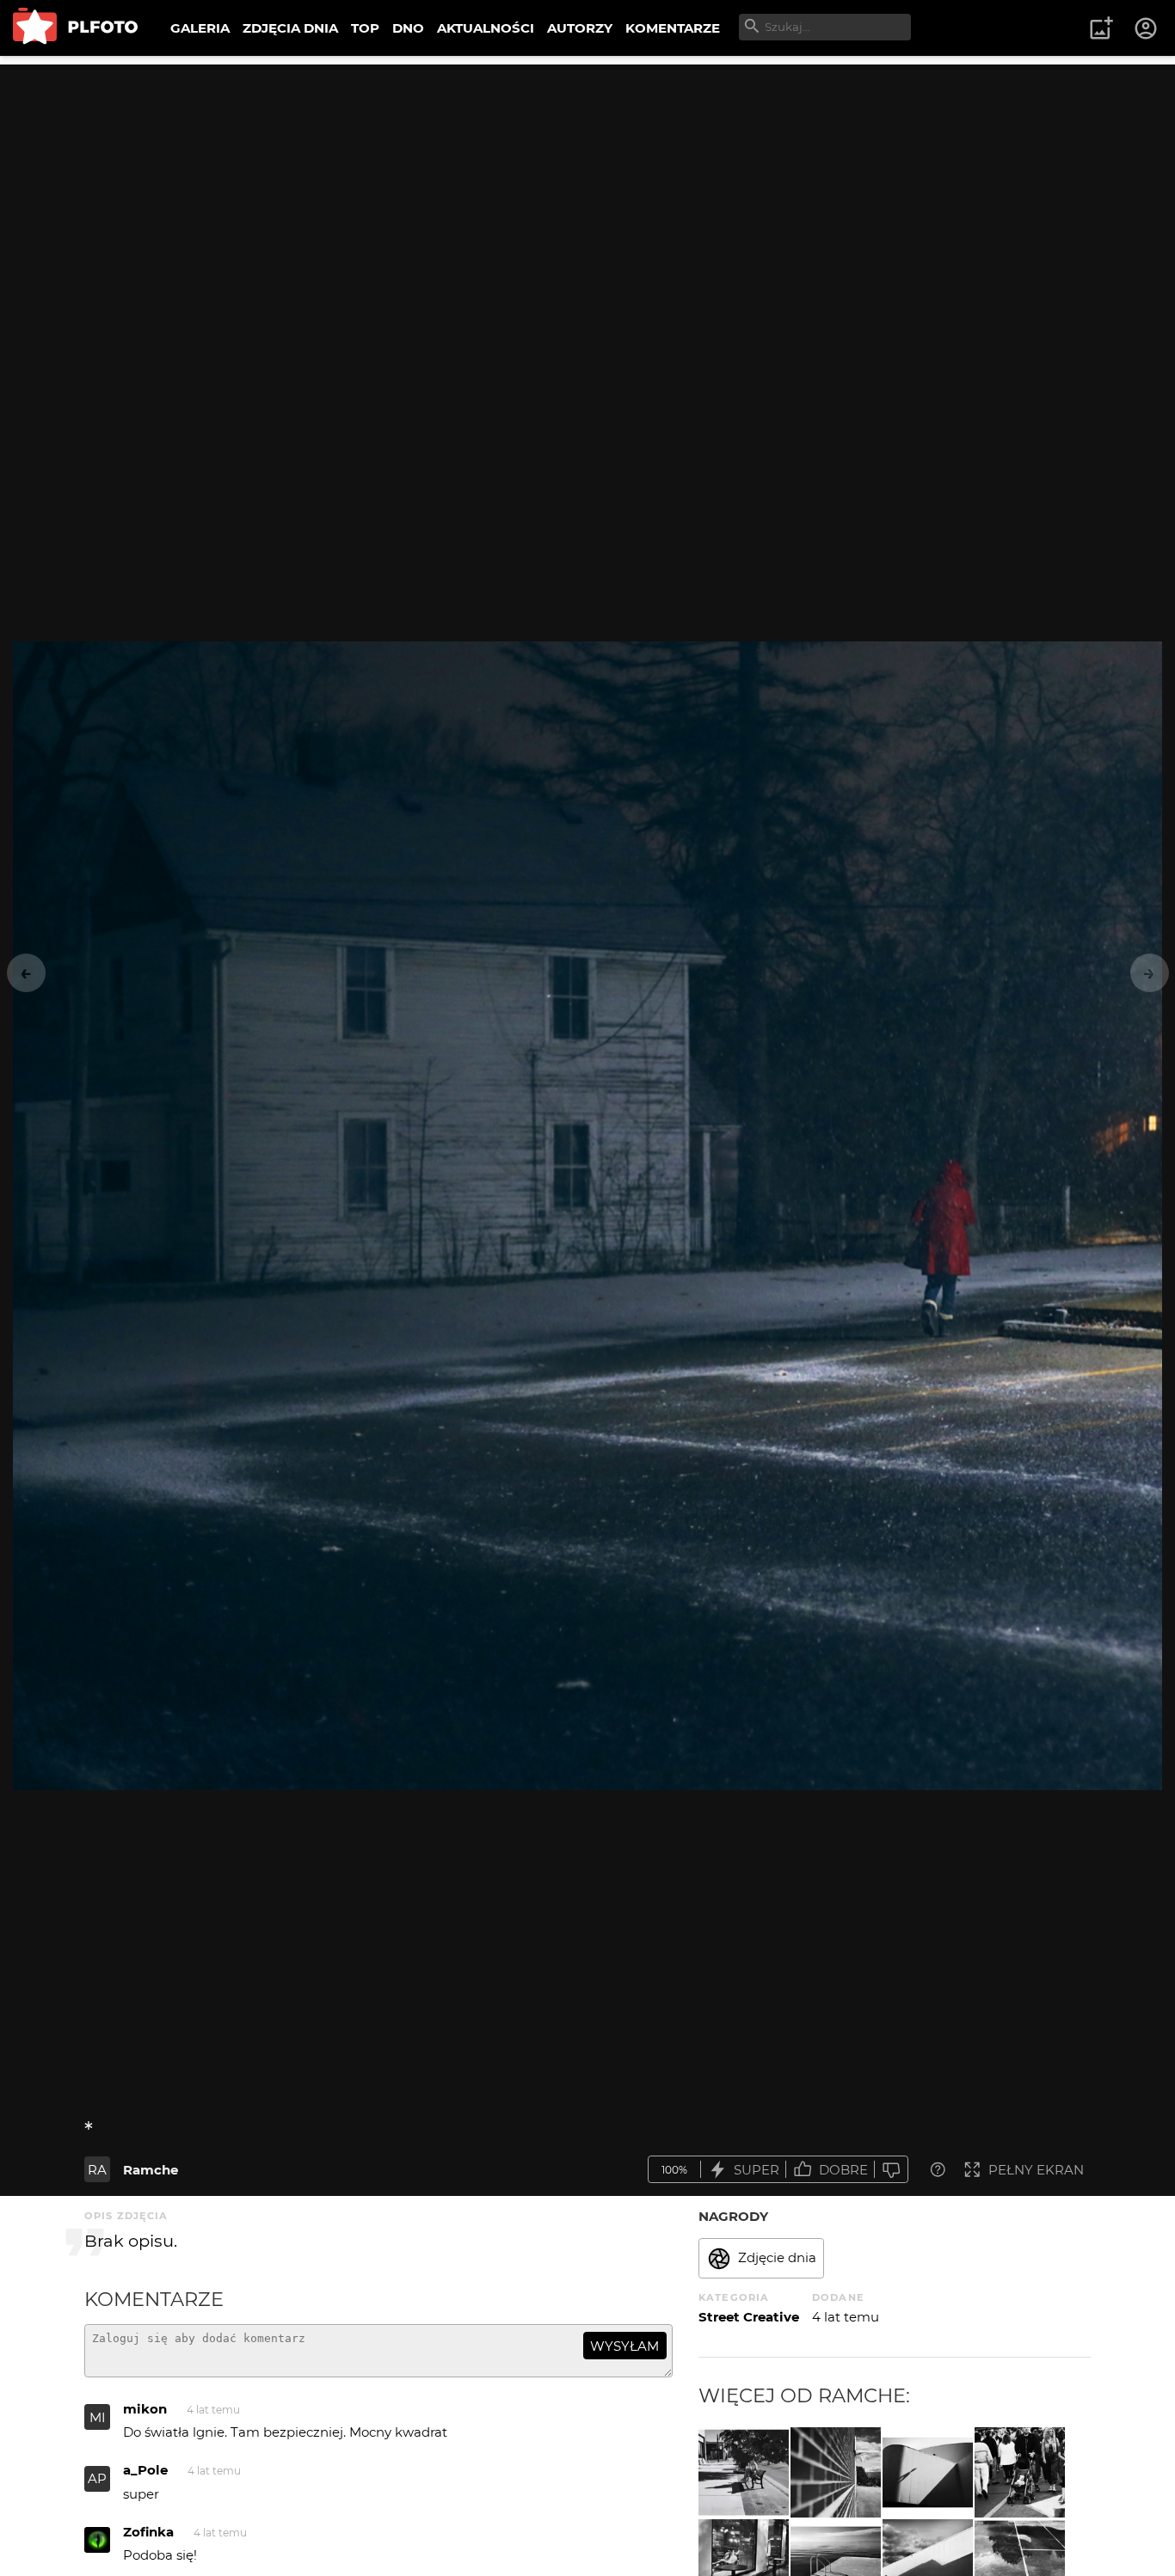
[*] (836, 2472)
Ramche (151, 2170)
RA (97, 2170)
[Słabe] (891, 2170)
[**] (744, 2472)
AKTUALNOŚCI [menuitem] (486, 28)
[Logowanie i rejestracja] (1147, 28)
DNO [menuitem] (408, 28)
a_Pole (145, 2470)
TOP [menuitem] (365, 28)
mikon (145, 2409)
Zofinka (148, 2532)
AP (97, 2478)
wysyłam (624, 2346)
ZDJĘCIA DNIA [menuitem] (290, 28)
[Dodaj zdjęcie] (1101, 28)
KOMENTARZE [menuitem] (673, 28)
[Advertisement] (587, 185)
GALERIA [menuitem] (200, 28)
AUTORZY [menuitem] (580, 28)
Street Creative (749, 2317)
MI (98, 2417)
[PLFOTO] (75, 28)
